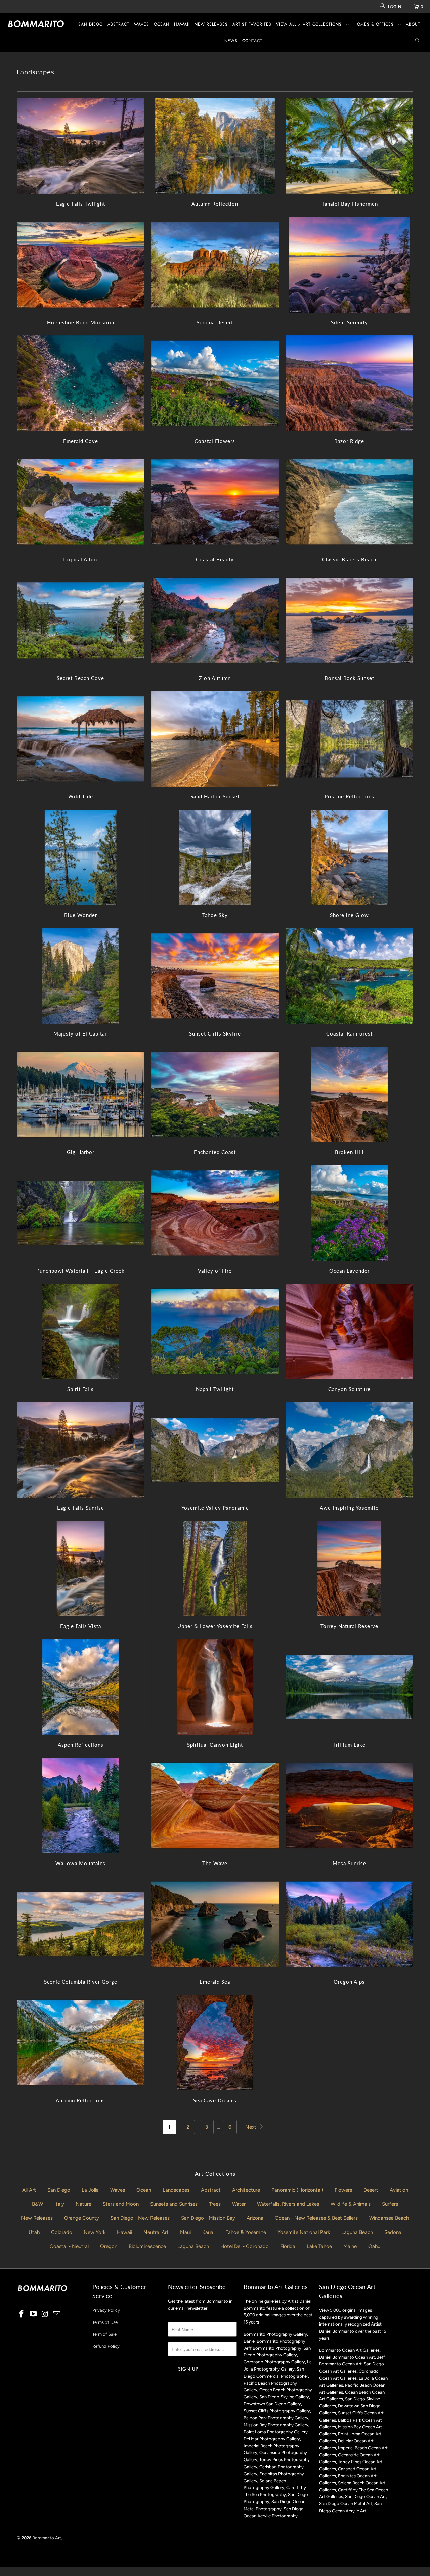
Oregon (109, 2246)
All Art (29, 2190)
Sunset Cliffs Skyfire (215, 976)
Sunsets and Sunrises (174, 2204)
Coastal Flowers (215, 383)
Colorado (62, 2232)
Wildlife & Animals (351, 2204)
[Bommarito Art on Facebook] (22, 2314)
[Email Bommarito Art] (57, 2314)
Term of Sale (104, 2334)
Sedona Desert (215, 265)
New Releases (211, 24)
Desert (371, 2190)
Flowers (343, 2190)
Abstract (118, 24)
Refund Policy (106, 2346)
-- (348, 24)
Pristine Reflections (349, 739)
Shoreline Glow (349, 857)
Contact (252, 41)
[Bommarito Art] (38, 24)
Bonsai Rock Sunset (349, 620)
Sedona (393, 2232)
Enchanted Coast (215, 1094)
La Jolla (90, 2190)
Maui (185, 2232)
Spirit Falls (81, 1331)
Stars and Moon (121, 2204)
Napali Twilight (215, 1331)
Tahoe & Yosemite (246, 2232)
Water (239, 2204)
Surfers (390, 2204)
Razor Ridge (349, 383)
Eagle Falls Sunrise (81, 1450)
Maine (350, 2246)
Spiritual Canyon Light (215, 1687)
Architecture (246, 2190)
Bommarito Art (47, 2538)
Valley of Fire (215, 1213)
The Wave (215, 1806)
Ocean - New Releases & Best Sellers (316, 2218)
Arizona (255, 2218)
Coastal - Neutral (69, 2246)
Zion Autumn (215, 620)
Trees (215, 2204)
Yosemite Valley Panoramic (215, 1450)
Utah (34, 2232)
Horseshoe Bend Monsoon (81, 265)
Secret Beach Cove (81, 620)
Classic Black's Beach (349, 502)
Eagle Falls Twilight (81, 146)
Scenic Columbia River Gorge (81, 1924)
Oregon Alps (349, 1924)
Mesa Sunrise (349, 1806)
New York (95, 2232)
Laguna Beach (357, 2232)
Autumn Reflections (81, 2043)
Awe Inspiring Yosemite (349, 1450)
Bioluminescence (147, 2246)
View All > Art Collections (309, 24)
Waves (142, 24)
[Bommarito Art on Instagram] (45, 2314)
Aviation (399, 2190)
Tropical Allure (81, 502)
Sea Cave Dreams (215, 2043)
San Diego (91, 24)
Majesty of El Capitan (81, 976)
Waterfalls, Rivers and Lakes (288, 2204)
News (231, 41)
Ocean (162, 24)
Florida (288, 2246)
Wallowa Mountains (81, 1806)
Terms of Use (105, 2322)
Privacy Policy (106, 2310)
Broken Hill (349, 1094)
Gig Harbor (81, 1094)
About (413, 24)
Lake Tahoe (319, 2246)
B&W (37, 2204)
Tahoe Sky (215, 857)
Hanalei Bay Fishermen (349, 146)
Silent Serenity (349, 265)
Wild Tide (81, 739)
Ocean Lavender (349, 1213)
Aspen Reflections (81, 1687)
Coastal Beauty (215, 502)
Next (251, 2127)
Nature (83, 2204)
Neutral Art (156, 2232)
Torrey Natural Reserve (349, 1569)
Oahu (374, 2246)
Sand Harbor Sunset (215, 739)
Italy (59, 2204)
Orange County (82, 2218)
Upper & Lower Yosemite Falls (215, 1569)
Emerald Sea (215, 1924)
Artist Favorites (252, 24)
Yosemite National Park (304, 2232)
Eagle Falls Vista (81, 1569)
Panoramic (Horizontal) (297, 2190)
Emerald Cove (81, 383)
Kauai (208, 2232)
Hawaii (182, 24)
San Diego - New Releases (140, 2218)
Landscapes (176, 2190)
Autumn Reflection (215, 146)
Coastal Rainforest (349, 976)
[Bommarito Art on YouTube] (34, 2314)
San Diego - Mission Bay (208, 2218)
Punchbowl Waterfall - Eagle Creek (81, 1213)
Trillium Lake (349, 1687)
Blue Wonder (81, 857)
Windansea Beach (389, 2218)
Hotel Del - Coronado (245, 2246)
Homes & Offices (374, 24)
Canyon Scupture (349, 1331)
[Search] (417, 41)
